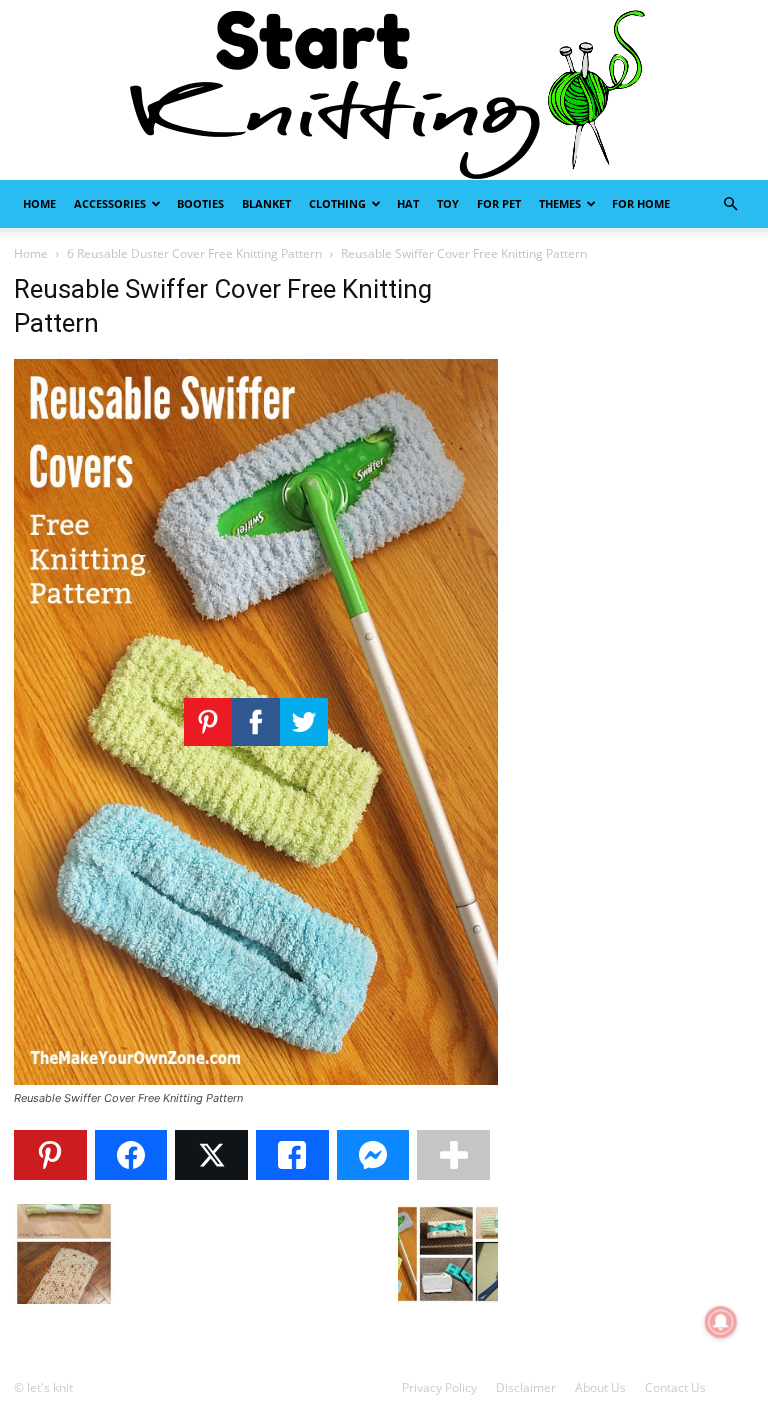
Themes (560, 203)
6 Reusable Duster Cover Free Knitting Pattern (194, 253)
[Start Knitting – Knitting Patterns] (384, 90)
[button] (730, 204)
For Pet (499, 203)
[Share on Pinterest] (50, 1155)
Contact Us (675, 1387)
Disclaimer (526, 1387)
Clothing (337, 203)
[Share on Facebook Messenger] (373, 1155)
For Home (641, 203)
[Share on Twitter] (211, 1155)
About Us (600, 1387)
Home (39, 203)
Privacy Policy (439, 1387)
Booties (200, 203)
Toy (448, 203)
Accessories (110, 203)
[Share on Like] (292, 1155)
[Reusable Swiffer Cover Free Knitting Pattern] (256, 1079)
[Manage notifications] (721, 1322)
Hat (408, 203)
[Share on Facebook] (131, 1155)
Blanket (266, 203)
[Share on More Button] (453, 1155)
